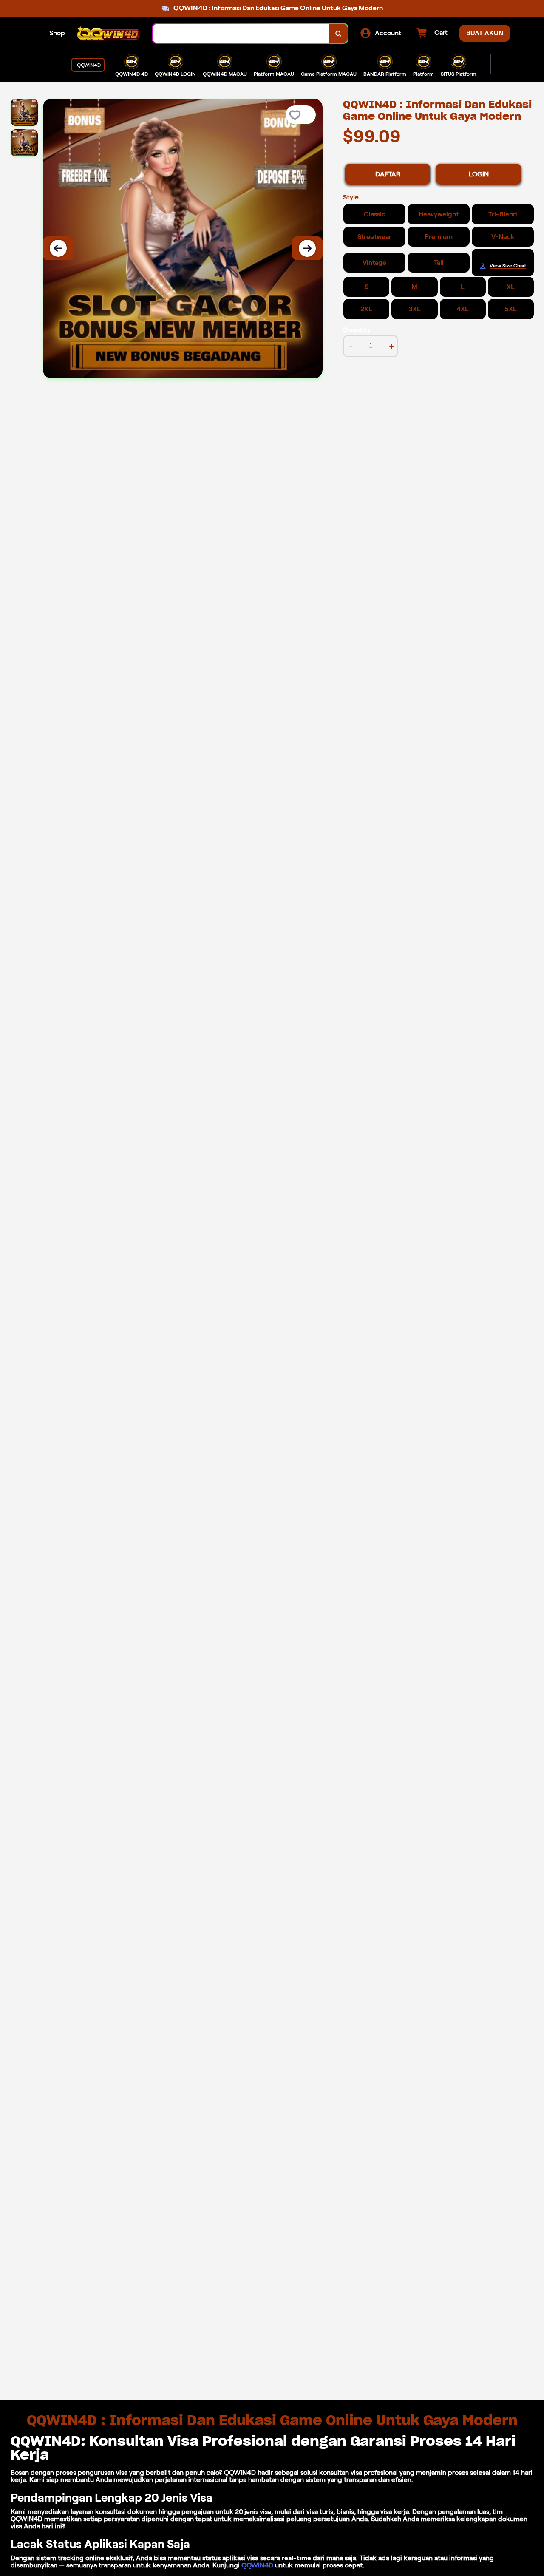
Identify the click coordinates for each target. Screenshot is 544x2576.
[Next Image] (307, 248)
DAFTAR (388, 174)
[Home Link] (109, 33)
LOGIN (479, 174)
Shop (57, 33)
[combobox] (241, 33)
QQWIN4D (257, 2565)
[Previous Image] (58, 248)
